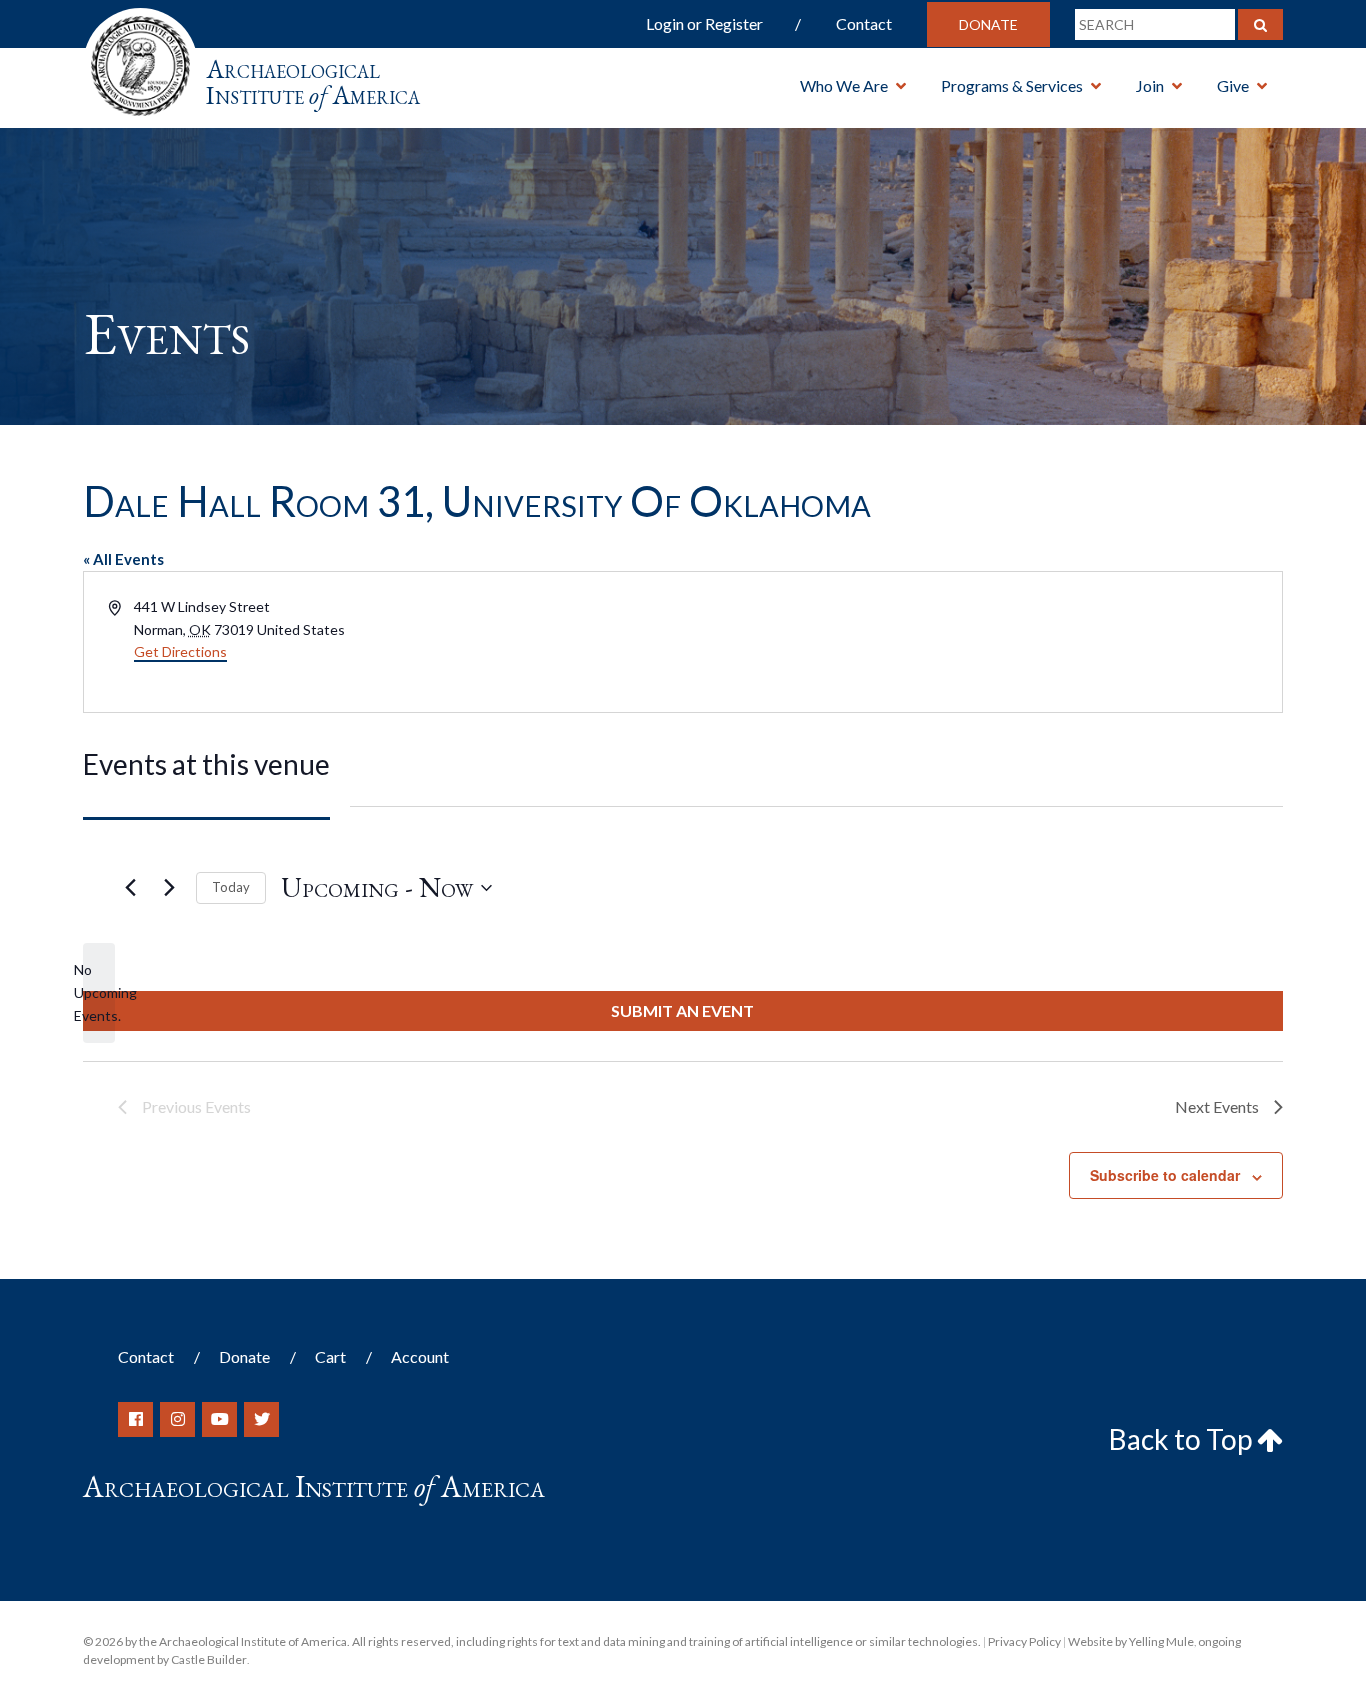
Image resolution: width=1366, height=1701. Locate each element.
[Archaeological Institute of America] (140, 59)
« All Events (123, 559)
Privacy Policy (1024, 1641)
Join (1150, 85)
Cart (330, 1356)
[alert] (99, 993)
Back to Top (1183, 1439)
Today (231, 887)
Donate (988, 24)
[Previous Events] (130, 888)
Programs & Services (1012, 85)
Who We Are (844, 85)
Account (420, 1356)
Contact (864, 23)
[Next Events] (169, 888)
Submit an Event (682, 1010)
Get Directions (180, 651)
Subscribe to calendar (1165, 1175)
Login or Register (704, 23)
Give (1233, 85)
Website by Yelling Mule (1131, 1641)
